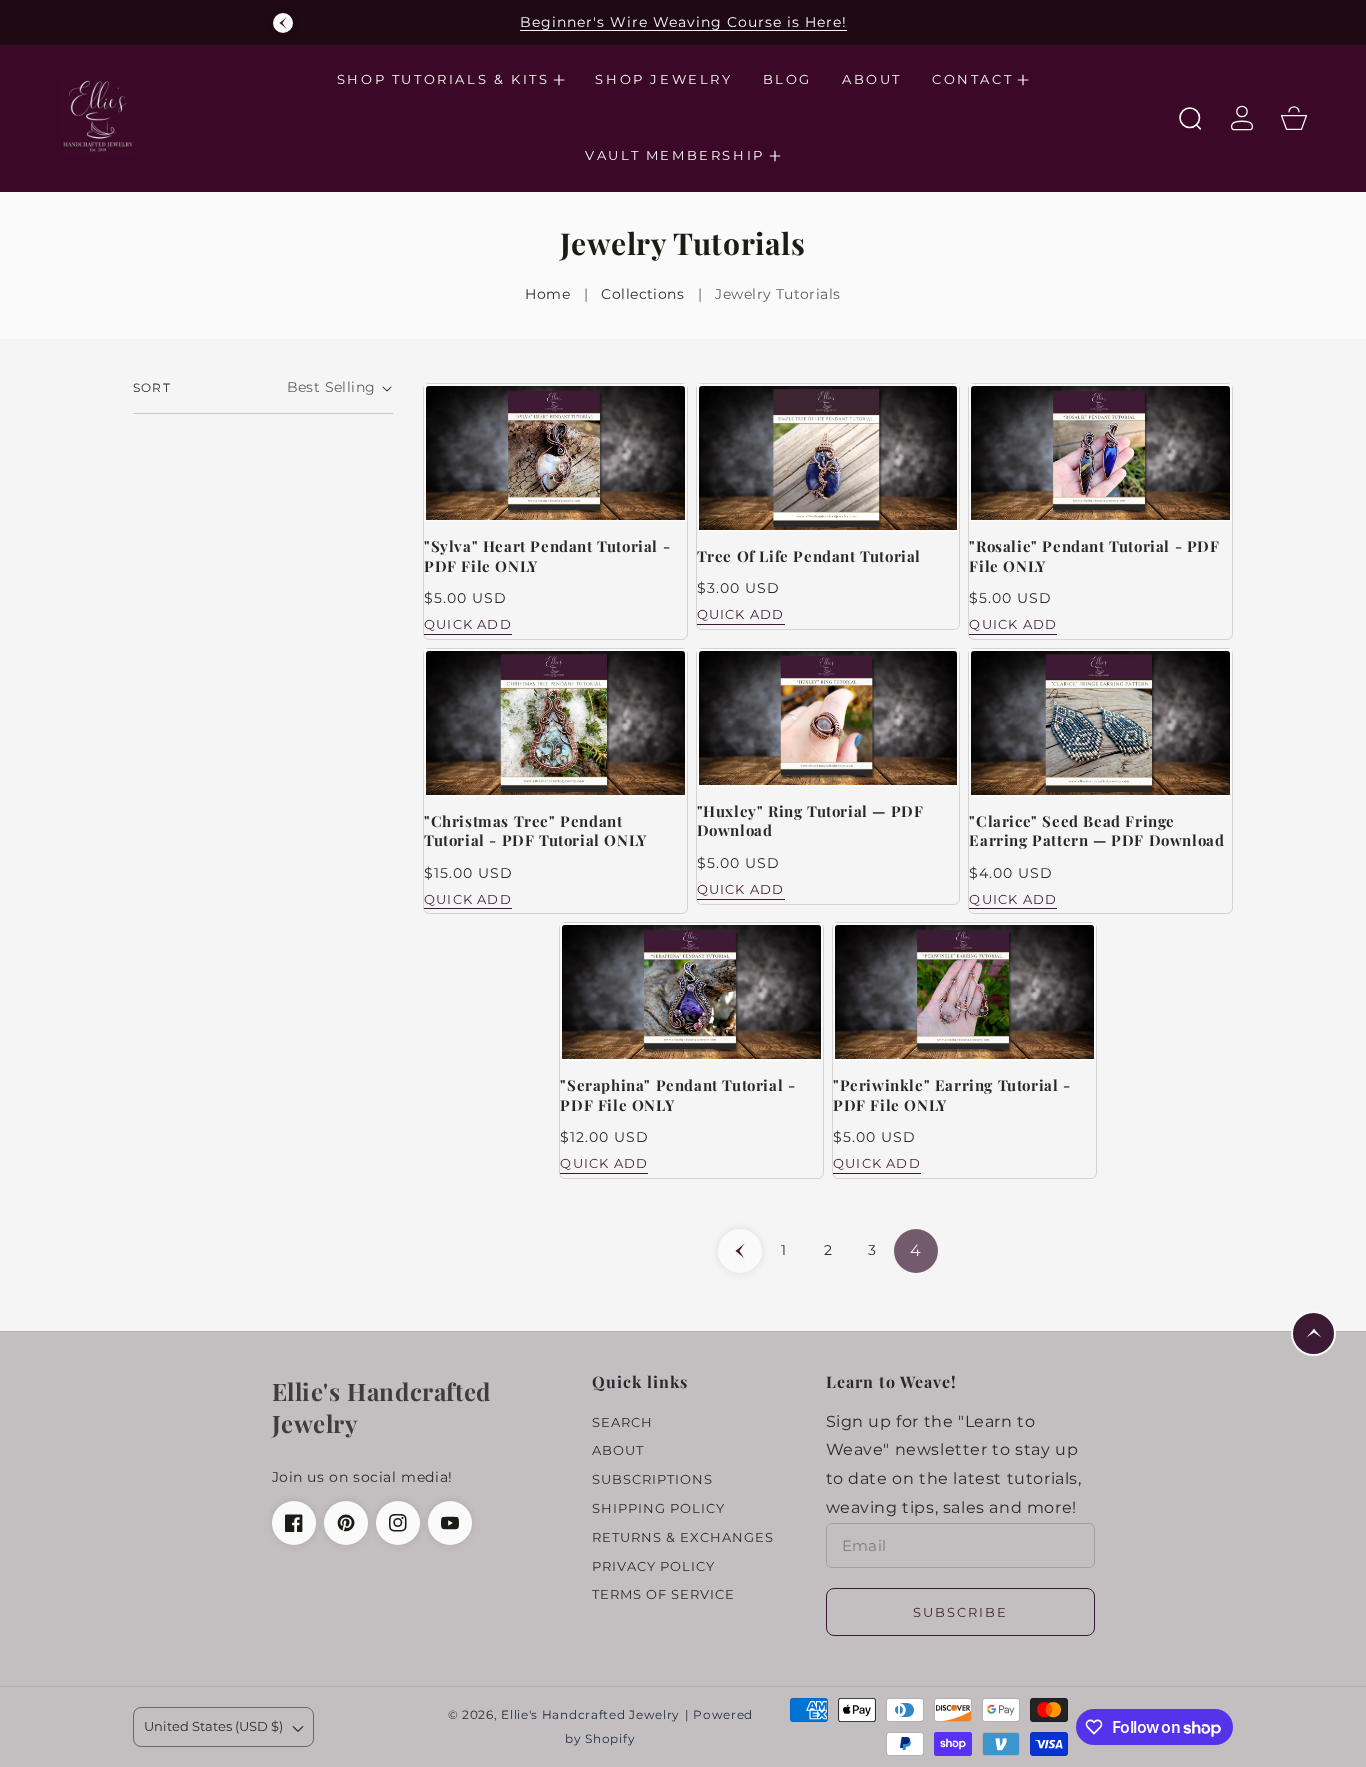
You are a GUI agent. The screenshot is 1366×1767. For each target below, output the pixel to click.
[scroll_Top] (1313, 1333)
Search (622, 1422)
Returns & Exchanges (683, 1537)
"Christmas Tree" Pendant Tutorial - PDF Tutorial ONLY (535, 831)
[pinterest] (346, 1523)
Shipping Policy (658, 1508)
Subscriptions (652, 1479)
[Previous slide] (283, 23)
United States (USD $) (213, 1726)
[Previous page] (740, 1251)
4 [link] (916, 1250)
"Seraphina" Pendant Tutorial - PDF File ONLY (677, 1095)
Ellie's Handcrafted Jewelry (590, 1715)
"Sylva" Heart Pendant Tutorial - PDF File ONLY (547, 556)
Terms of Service (663, 1594)
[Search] (1190, 118)
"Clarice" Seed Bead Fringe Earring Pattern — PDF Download (1096, 831)
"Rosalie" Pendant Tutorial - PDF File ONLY (1094, 556)
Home (547, 294)
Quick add (468, 624)
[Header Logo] (137, 118)
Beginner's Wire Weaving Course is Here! (683, 22)
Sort (152, 387)
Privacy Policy (653, 1566)
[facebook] (294, 1523)
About (618, 1450)
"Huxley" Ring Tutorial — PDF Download (810, 821)
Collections (642, 294)
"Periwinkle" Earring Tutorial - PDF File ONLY (952, 1095)
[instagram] (398, 1523)
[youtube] (450, 1523)
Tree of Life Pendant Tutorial (809, 556)
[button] (451, 80)
